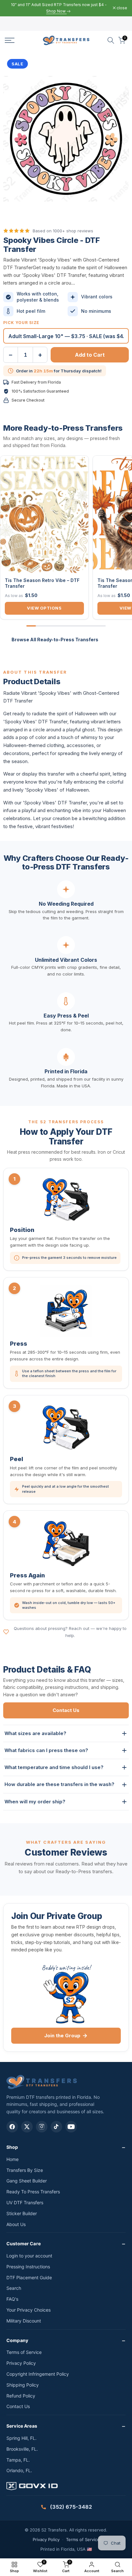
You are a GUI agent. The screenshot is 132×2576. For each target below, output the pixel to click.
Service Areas (22, 2426)
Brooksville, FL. (22, 2449)
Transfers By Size (25, 2170)
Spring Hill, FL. (21, 2438)
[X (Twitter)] (27, 2127)
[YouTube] (71, 2127)
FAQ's (12, 2299)
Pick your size (21, 323)
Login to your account (29, 2256)
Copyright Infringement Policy (38, 2374)
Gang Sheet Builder (27, 2181)
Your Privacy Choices (29, 2310)
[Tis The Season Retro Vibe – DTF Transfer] (44, 514)
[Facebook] (12, 2127)
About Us (16, 2224)
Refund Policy (21, 2396)
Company (17, 2340)
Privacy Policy (21, 2363)
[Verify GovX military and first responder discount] (66, 2487)
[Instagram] (42, 2127)
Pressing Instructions (28, 2267)
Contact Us (66, 1710)
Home (12, 2159)
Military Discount (24, 2321)
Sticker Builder (22, 2213)
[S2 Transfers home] (42, 2082)
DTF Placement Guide (29, 2277)
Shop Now (56, 11)
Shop (12, 2147)
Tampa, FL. (18, 2460)
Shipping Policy (23, 2385)
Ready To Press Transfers (33, 2192)
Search (14, 2288)
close (121, 8)
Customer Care (24, 2244)
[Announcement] (59, 8)
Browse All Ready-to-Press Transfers (55, 640)
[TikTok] (56, 2127)
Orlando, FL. (19, 2470)
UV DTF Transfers (25, 2202)
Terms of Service (24, 2352)
